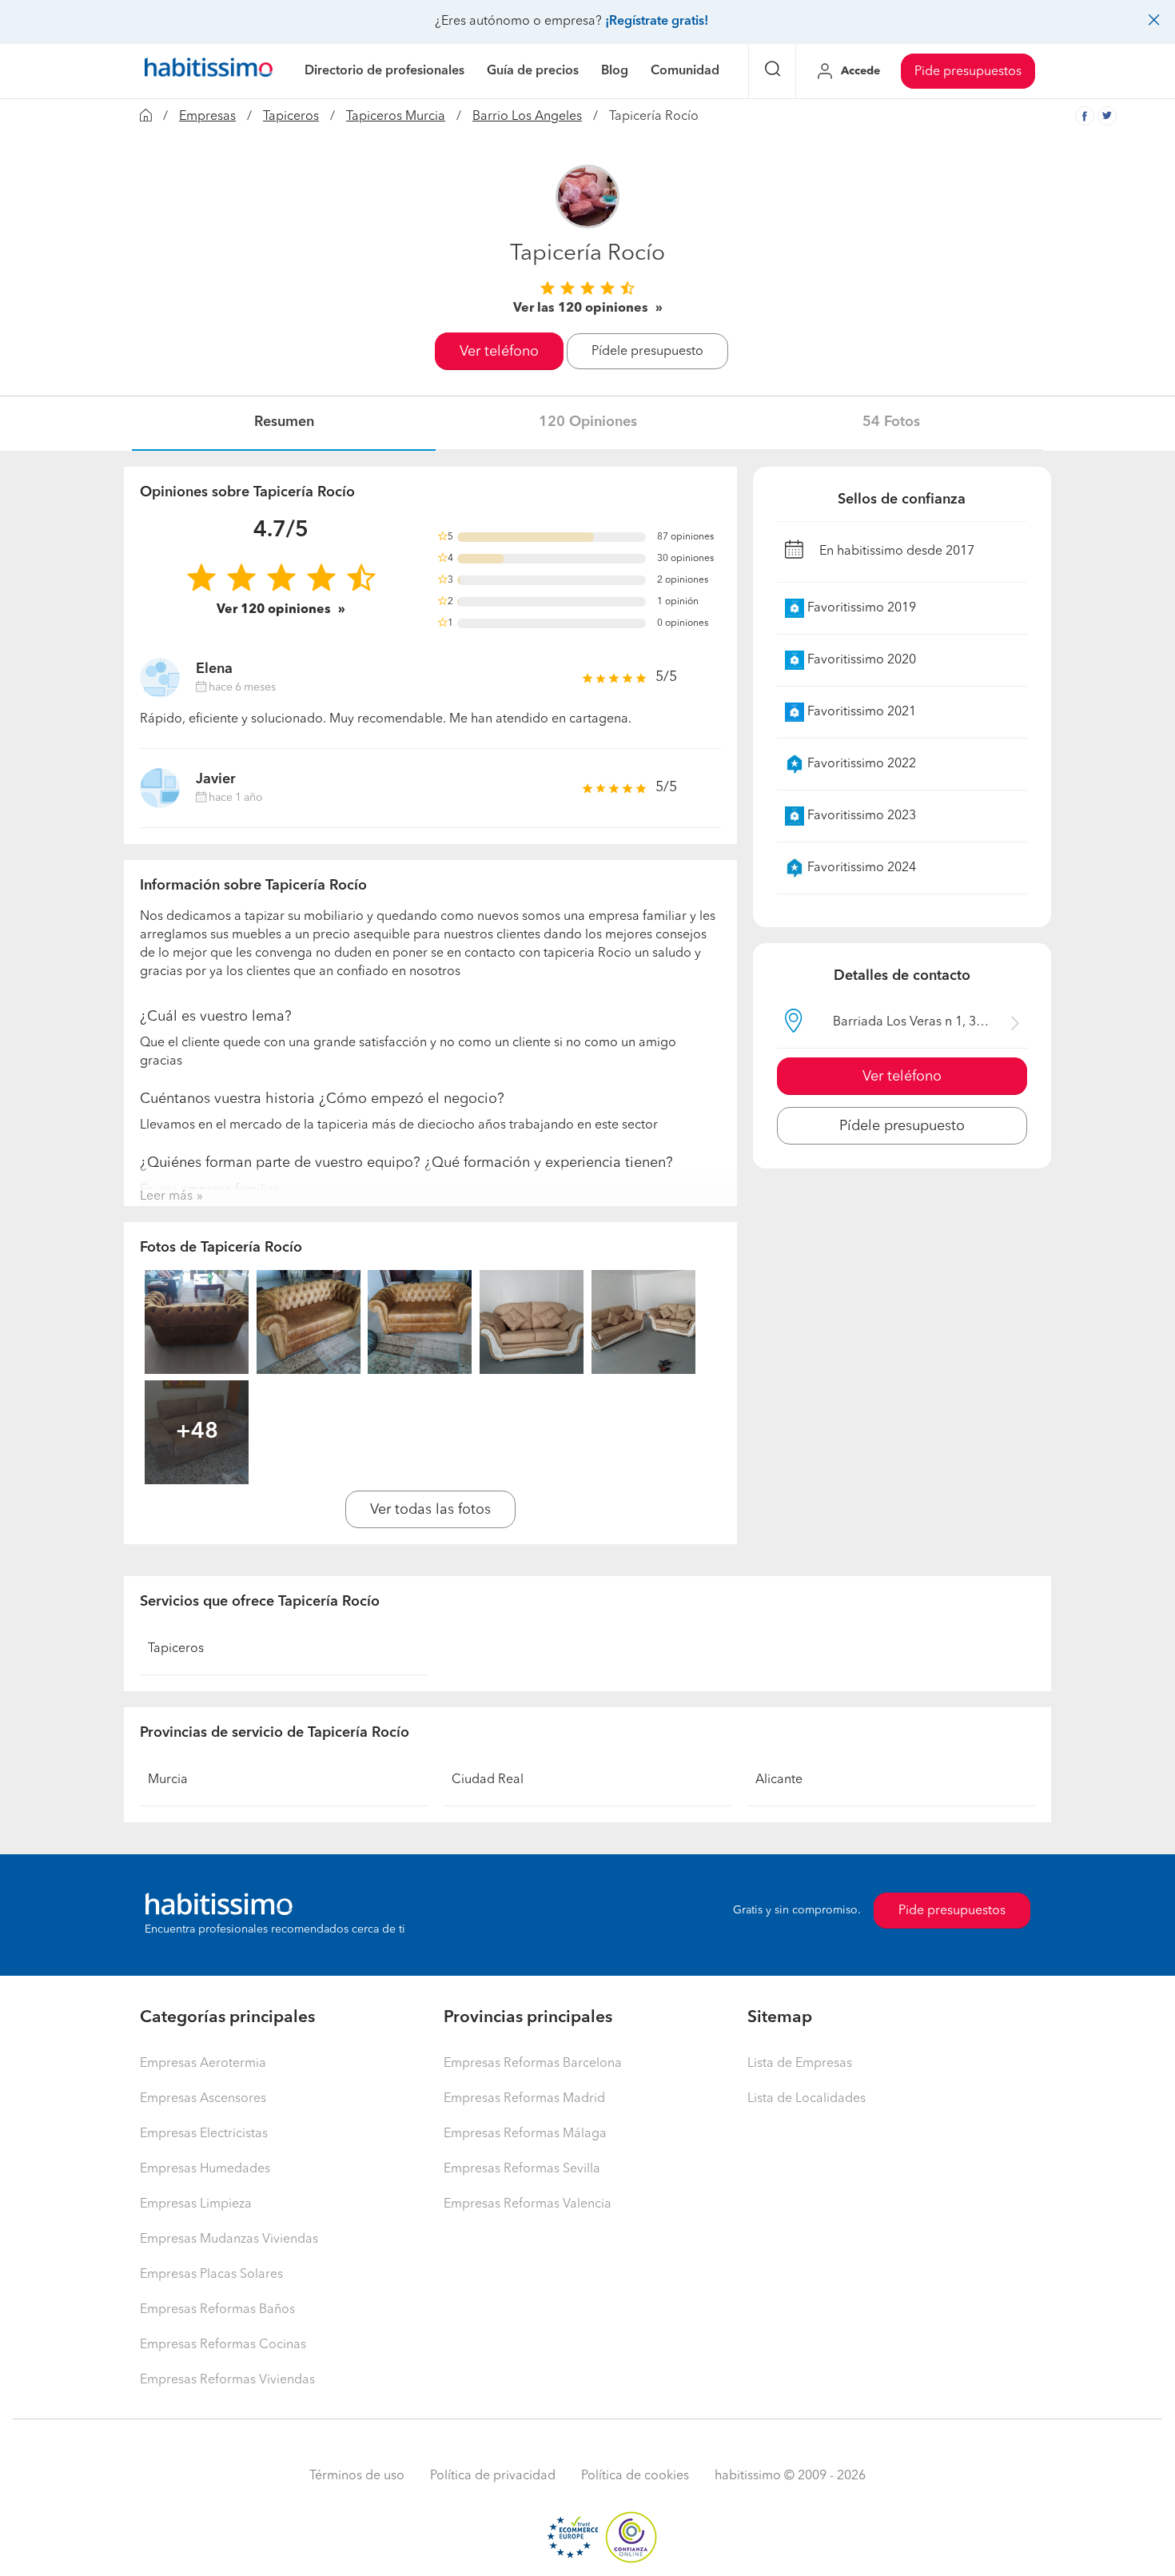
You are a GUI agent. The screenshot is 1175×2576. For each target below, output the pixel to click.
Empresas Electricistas (204, 2134)
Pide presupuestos (968, 72)
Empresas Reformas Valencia (528, 2204)
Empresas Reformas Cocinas (223, 2345)
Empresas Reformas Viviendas (227, 2380)
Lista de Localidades (807, 2099)
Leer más (166, 1196)
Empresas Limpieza (196, 2204)
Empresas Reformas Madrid (524, 2099)
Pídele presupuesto (647, 352)
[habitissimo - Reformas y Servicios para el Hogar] (209, 71)
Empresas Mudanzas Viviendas (229, 2240)
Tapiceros (291, 117)
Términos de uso (357, 2476)
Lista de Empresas (800, 2064)
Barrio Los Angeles (527, 117)
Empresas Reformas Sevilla (522, 2169)
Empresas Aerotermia (203, 2064)
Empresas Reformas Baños (217, 2310)
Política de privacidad (493, 2476)
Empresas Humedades (205, 2169)
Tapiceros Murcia (396, 117)
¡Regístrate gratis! (657, 22)
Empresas (207, 117)
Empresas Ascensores (203, 2099)
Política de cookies (635, 2476)
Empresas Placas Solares (211, 2275)
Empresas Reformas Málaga (525, 2134)
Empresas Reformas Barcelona (533, 2064)
